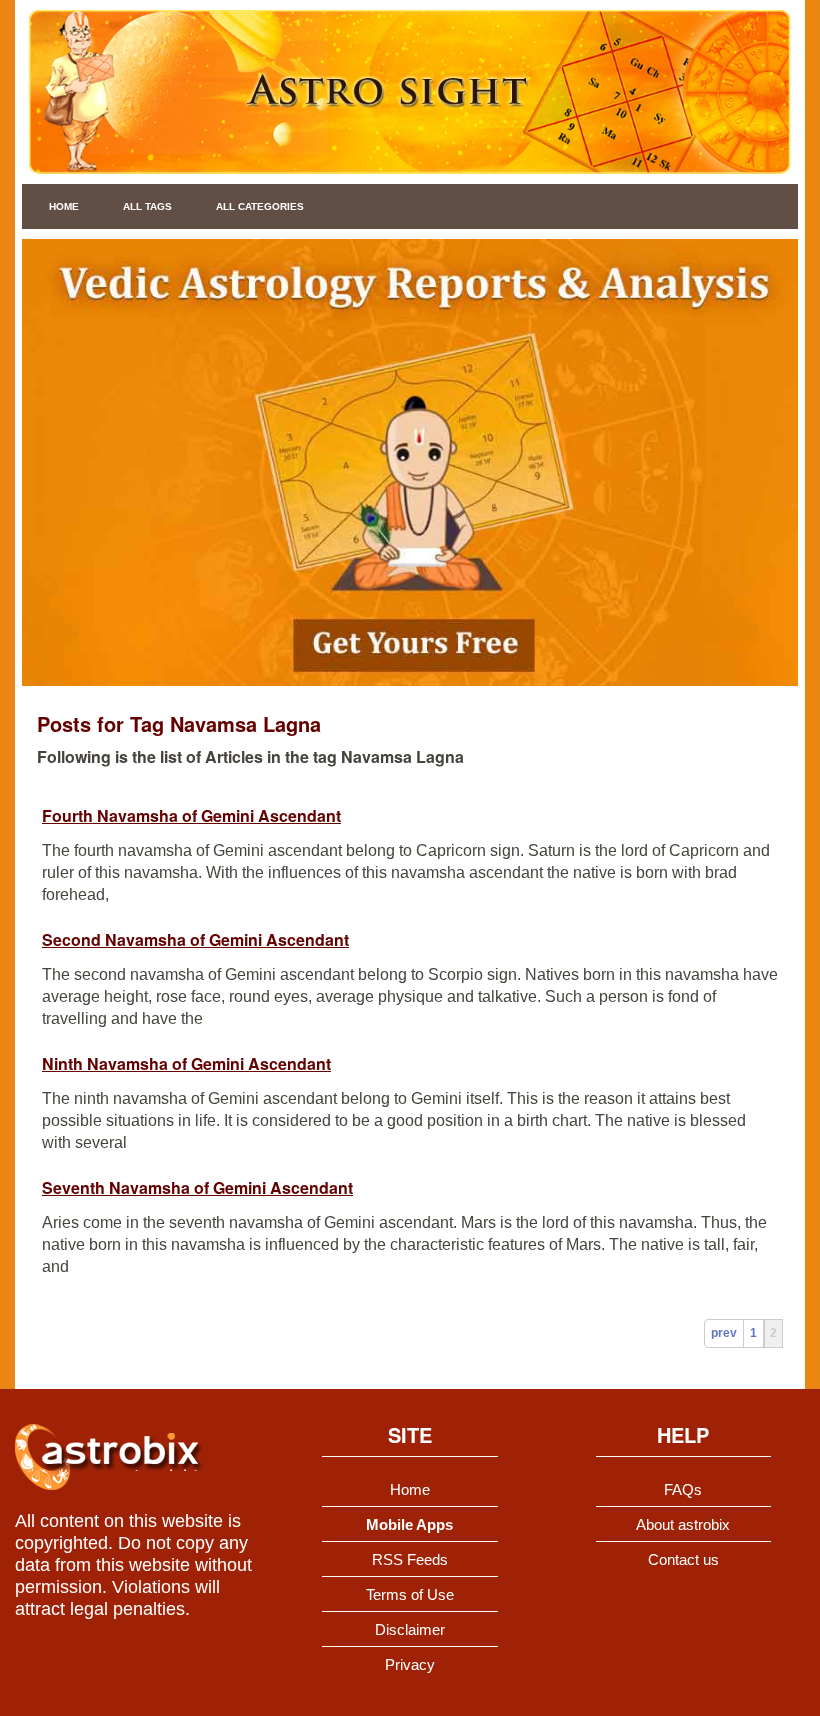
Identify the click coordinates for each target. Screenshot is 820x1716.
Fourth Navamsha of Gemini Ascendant (191, 815)
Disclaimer (410, 1629)
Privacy (410, 1664)
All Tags (147, 206)
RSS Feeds (410, 1559)
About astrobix (683, 1524)
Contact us (683, 1559)
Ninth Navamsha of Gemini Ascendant (186, 1063)
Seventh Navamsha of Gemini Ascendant (197, 1187)
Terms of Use (410, 1594)
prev (724, 1333)
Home (64, 206)
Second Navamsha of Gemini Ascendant (195, 939)
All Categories (260, 206)
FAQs (683, 1489)
